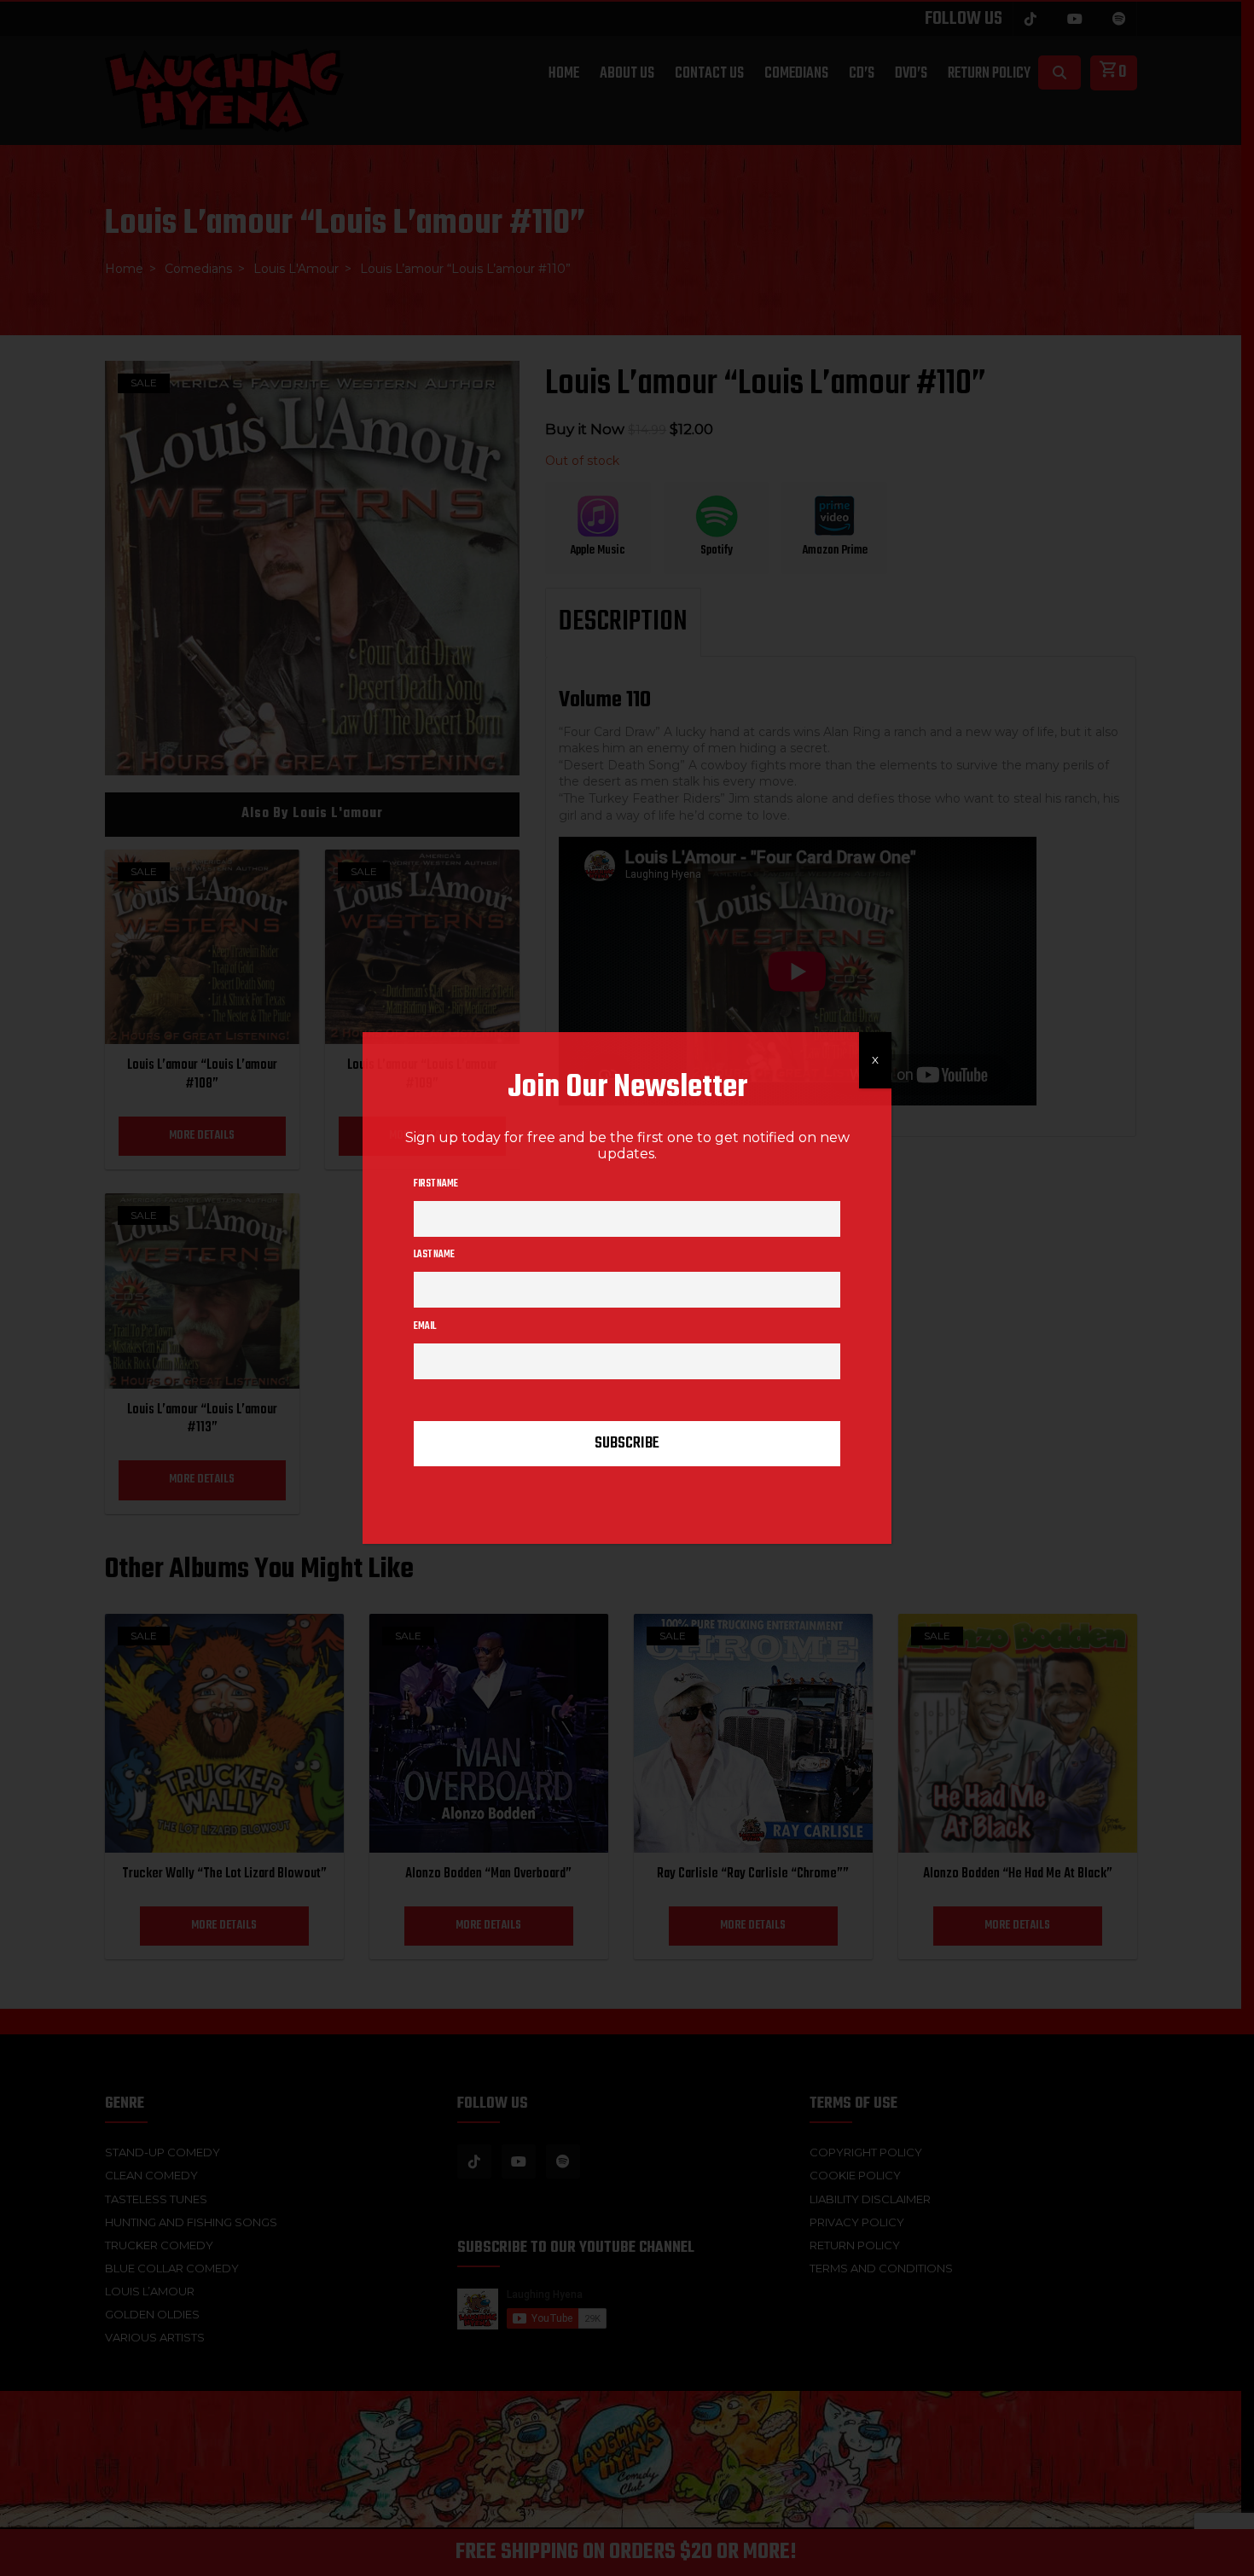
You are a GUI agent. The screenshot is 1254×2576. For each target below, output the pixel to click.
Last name (434, 1255)
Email (425, 1326)
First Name (436, 1184)
